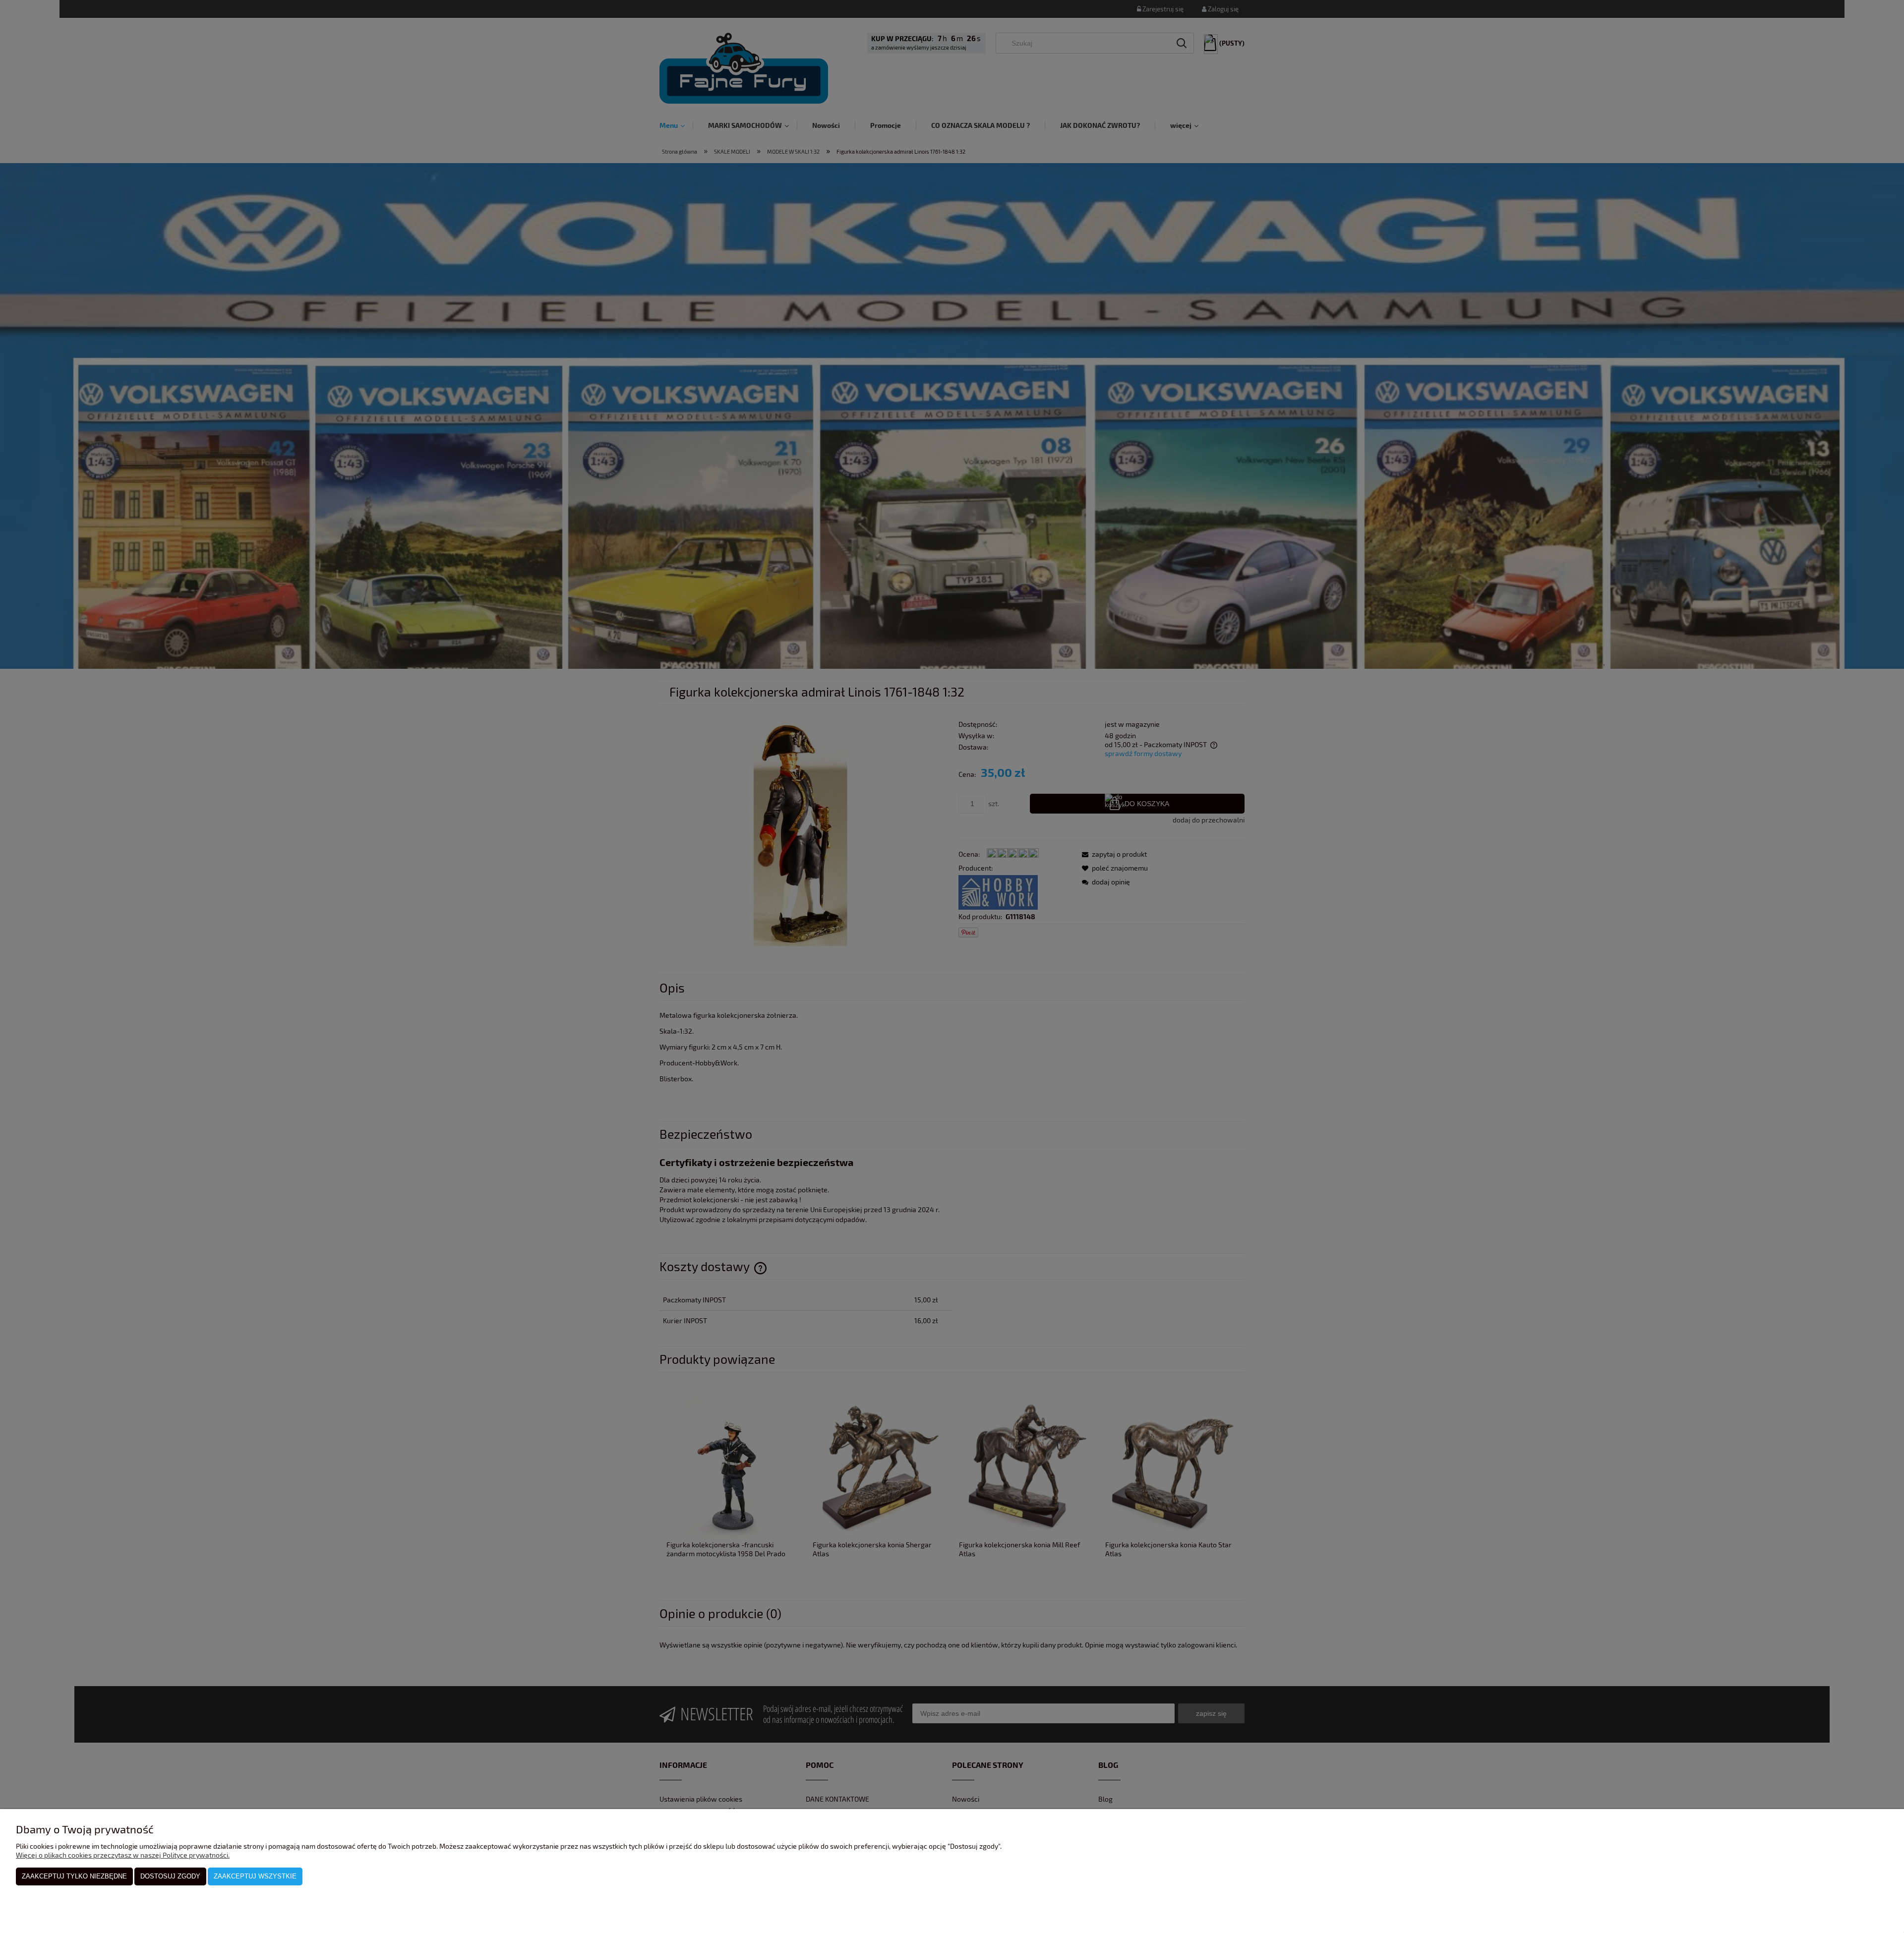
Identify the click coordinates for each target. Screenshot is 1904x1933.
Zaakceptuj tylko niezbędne (74, 1876)
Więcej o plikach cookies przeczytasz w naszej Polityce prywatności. (123, 1855)
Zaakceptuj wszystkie (255, 1876)
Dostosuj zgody (170, 1876)
